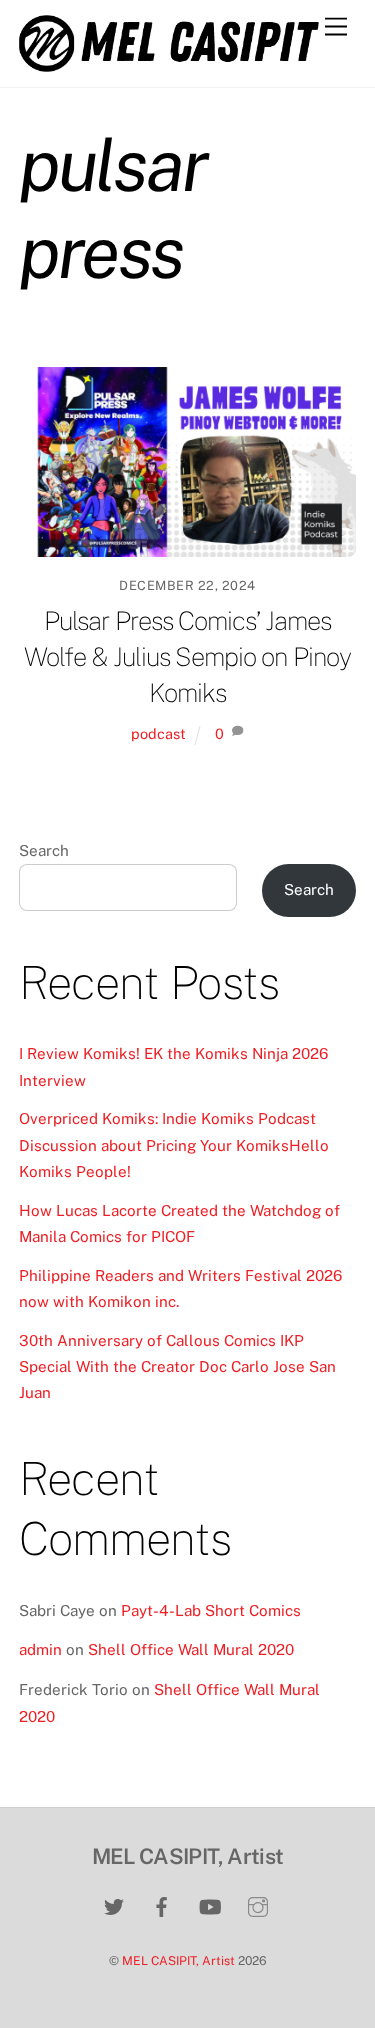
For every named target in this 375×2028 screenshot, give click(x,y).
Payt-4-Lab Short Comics (211, 1610)
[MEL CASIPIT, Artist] (169, 63)
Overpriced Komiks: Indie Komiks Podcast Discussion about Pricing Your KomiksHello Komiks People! (174, 1145)
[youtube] (210, 1904)
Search (44, 850)
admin (40, 1649)
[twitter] (114, 1904)
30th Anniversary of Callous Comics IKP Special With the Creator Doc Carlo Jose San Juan (177, 1367)
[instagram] (258, 1904)
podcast (158, 733)
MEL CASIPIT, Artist (178, 1960)
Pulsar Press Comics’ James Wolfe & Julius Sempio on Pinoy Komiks (187, 657)
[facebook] (162, 1904)
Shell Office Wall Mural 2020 (191, 1649)
